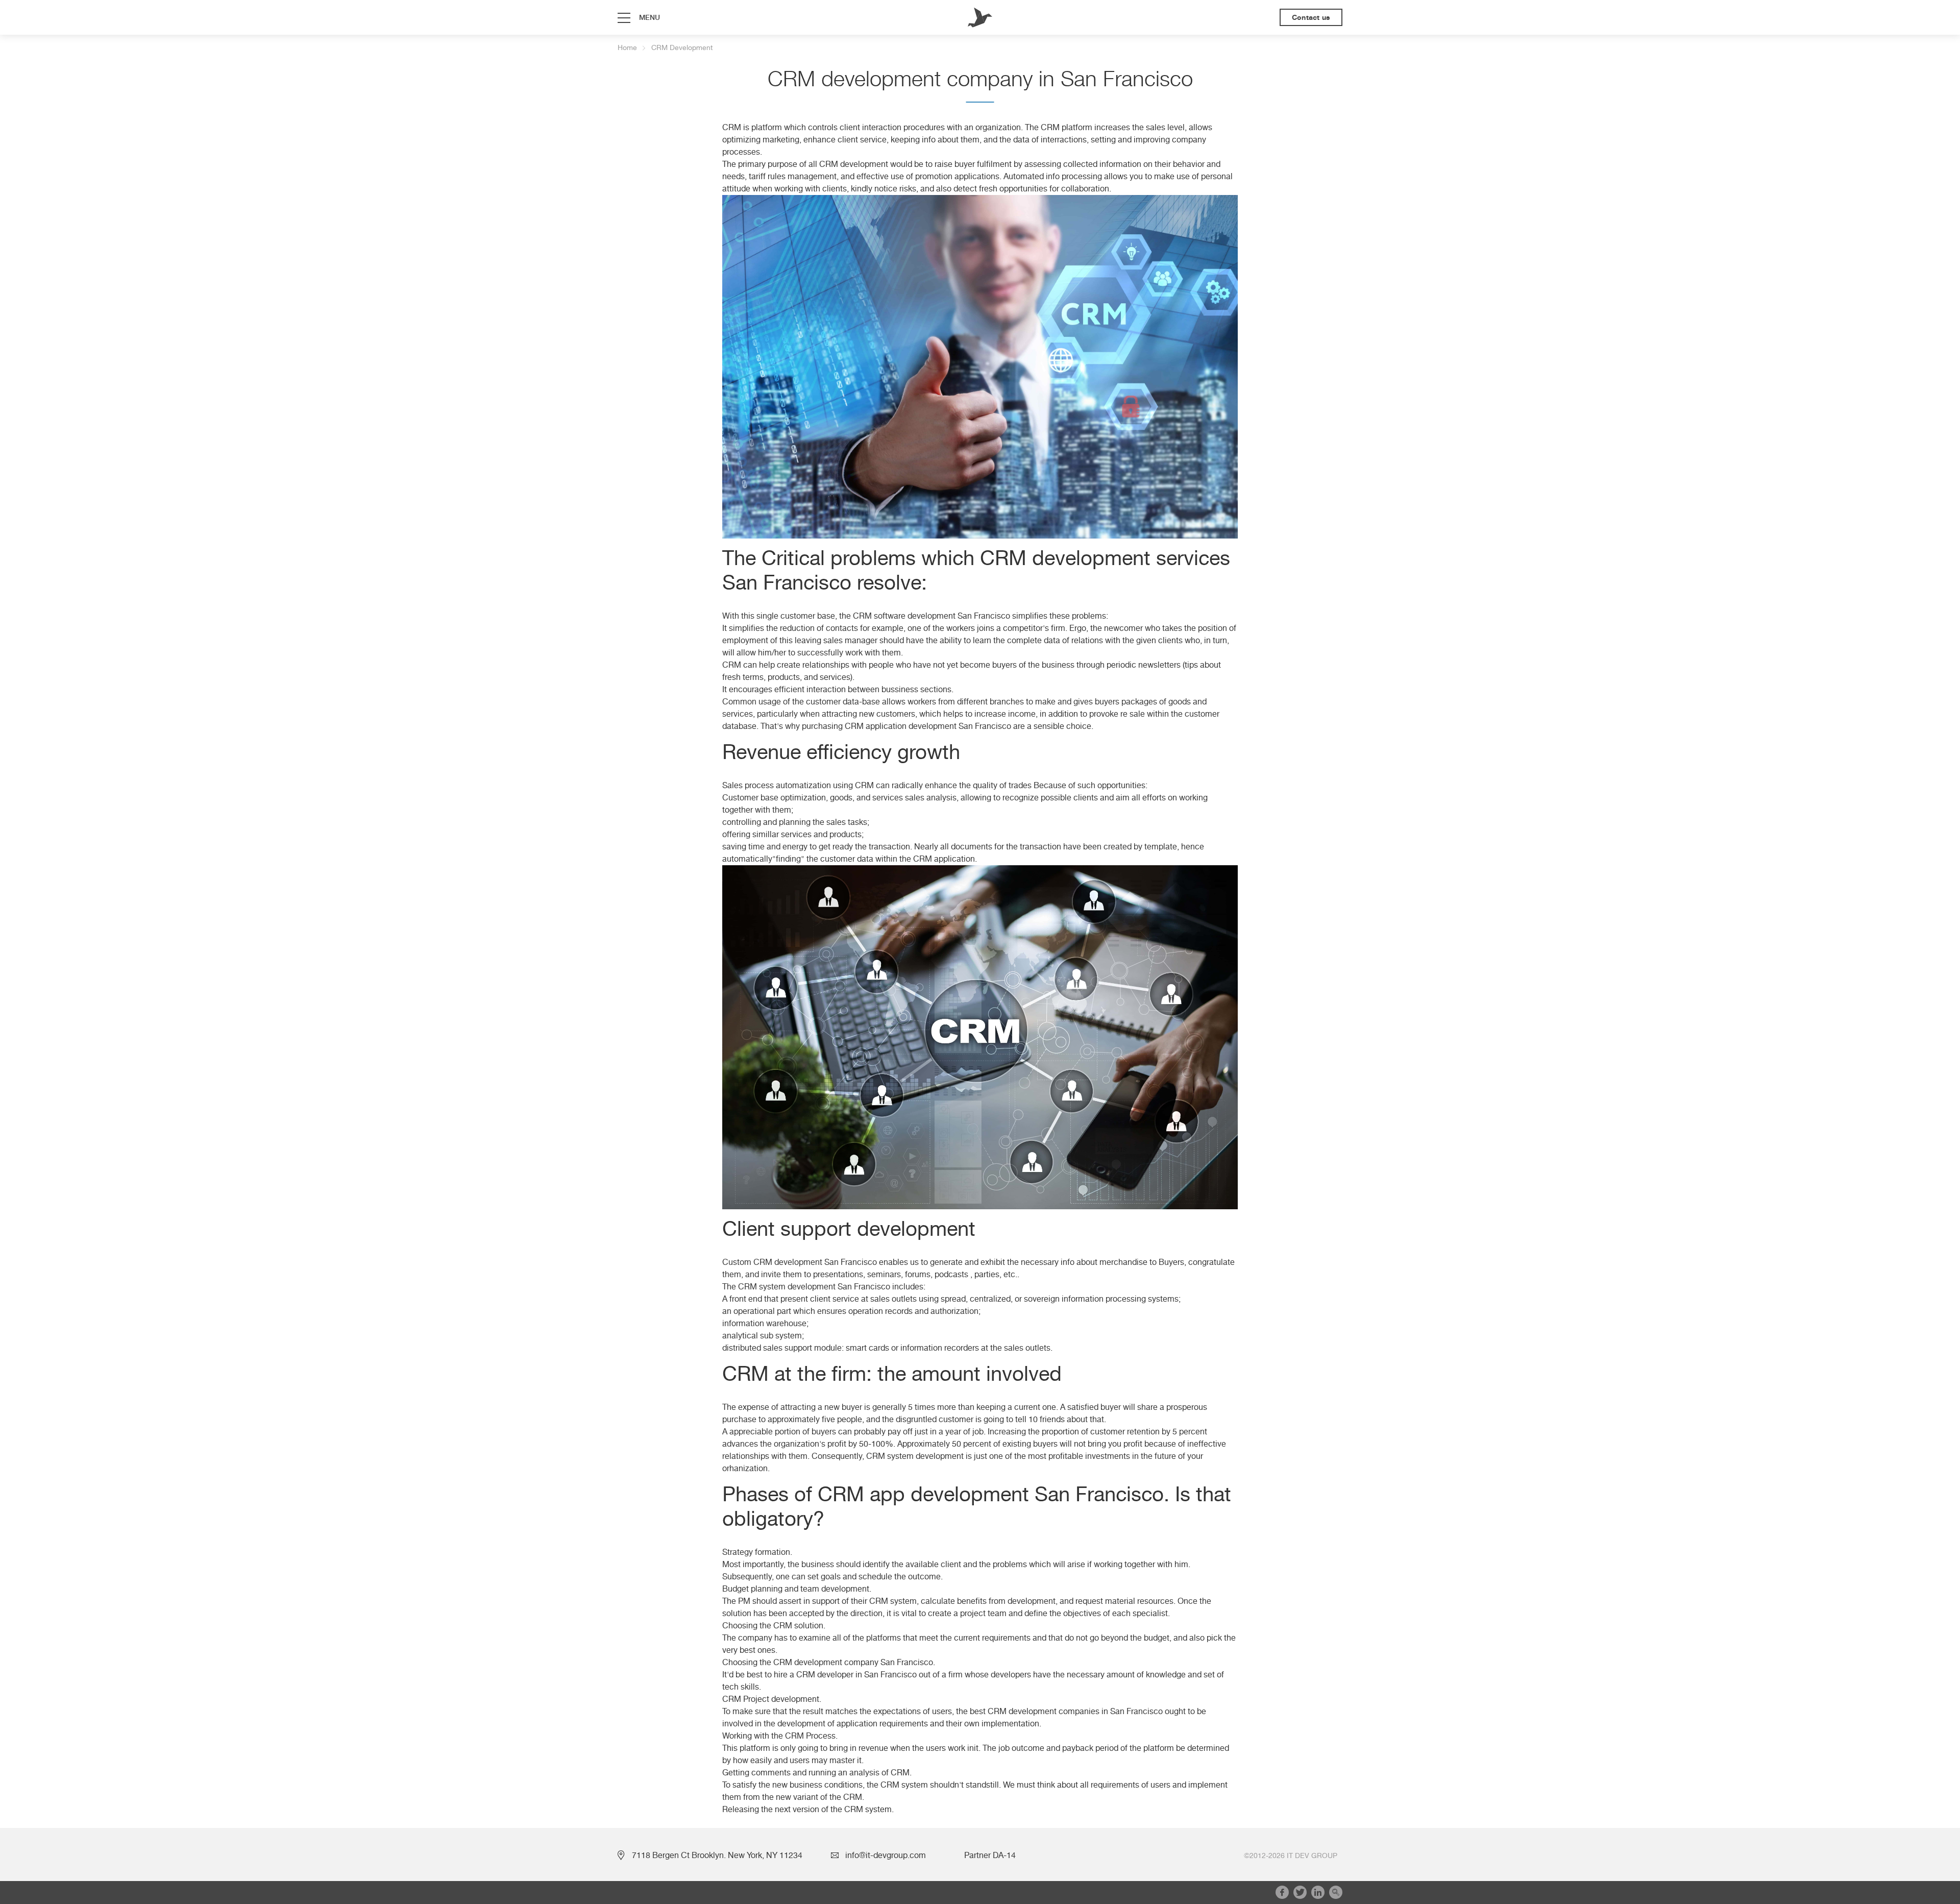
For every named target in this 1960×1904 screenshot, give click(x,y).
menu (650, 17)
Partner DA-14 (990, 1856)
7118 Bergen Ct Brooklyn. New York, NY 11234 (717, 1856)
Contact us (1311, 17)
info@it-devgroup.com (886, 1856)
